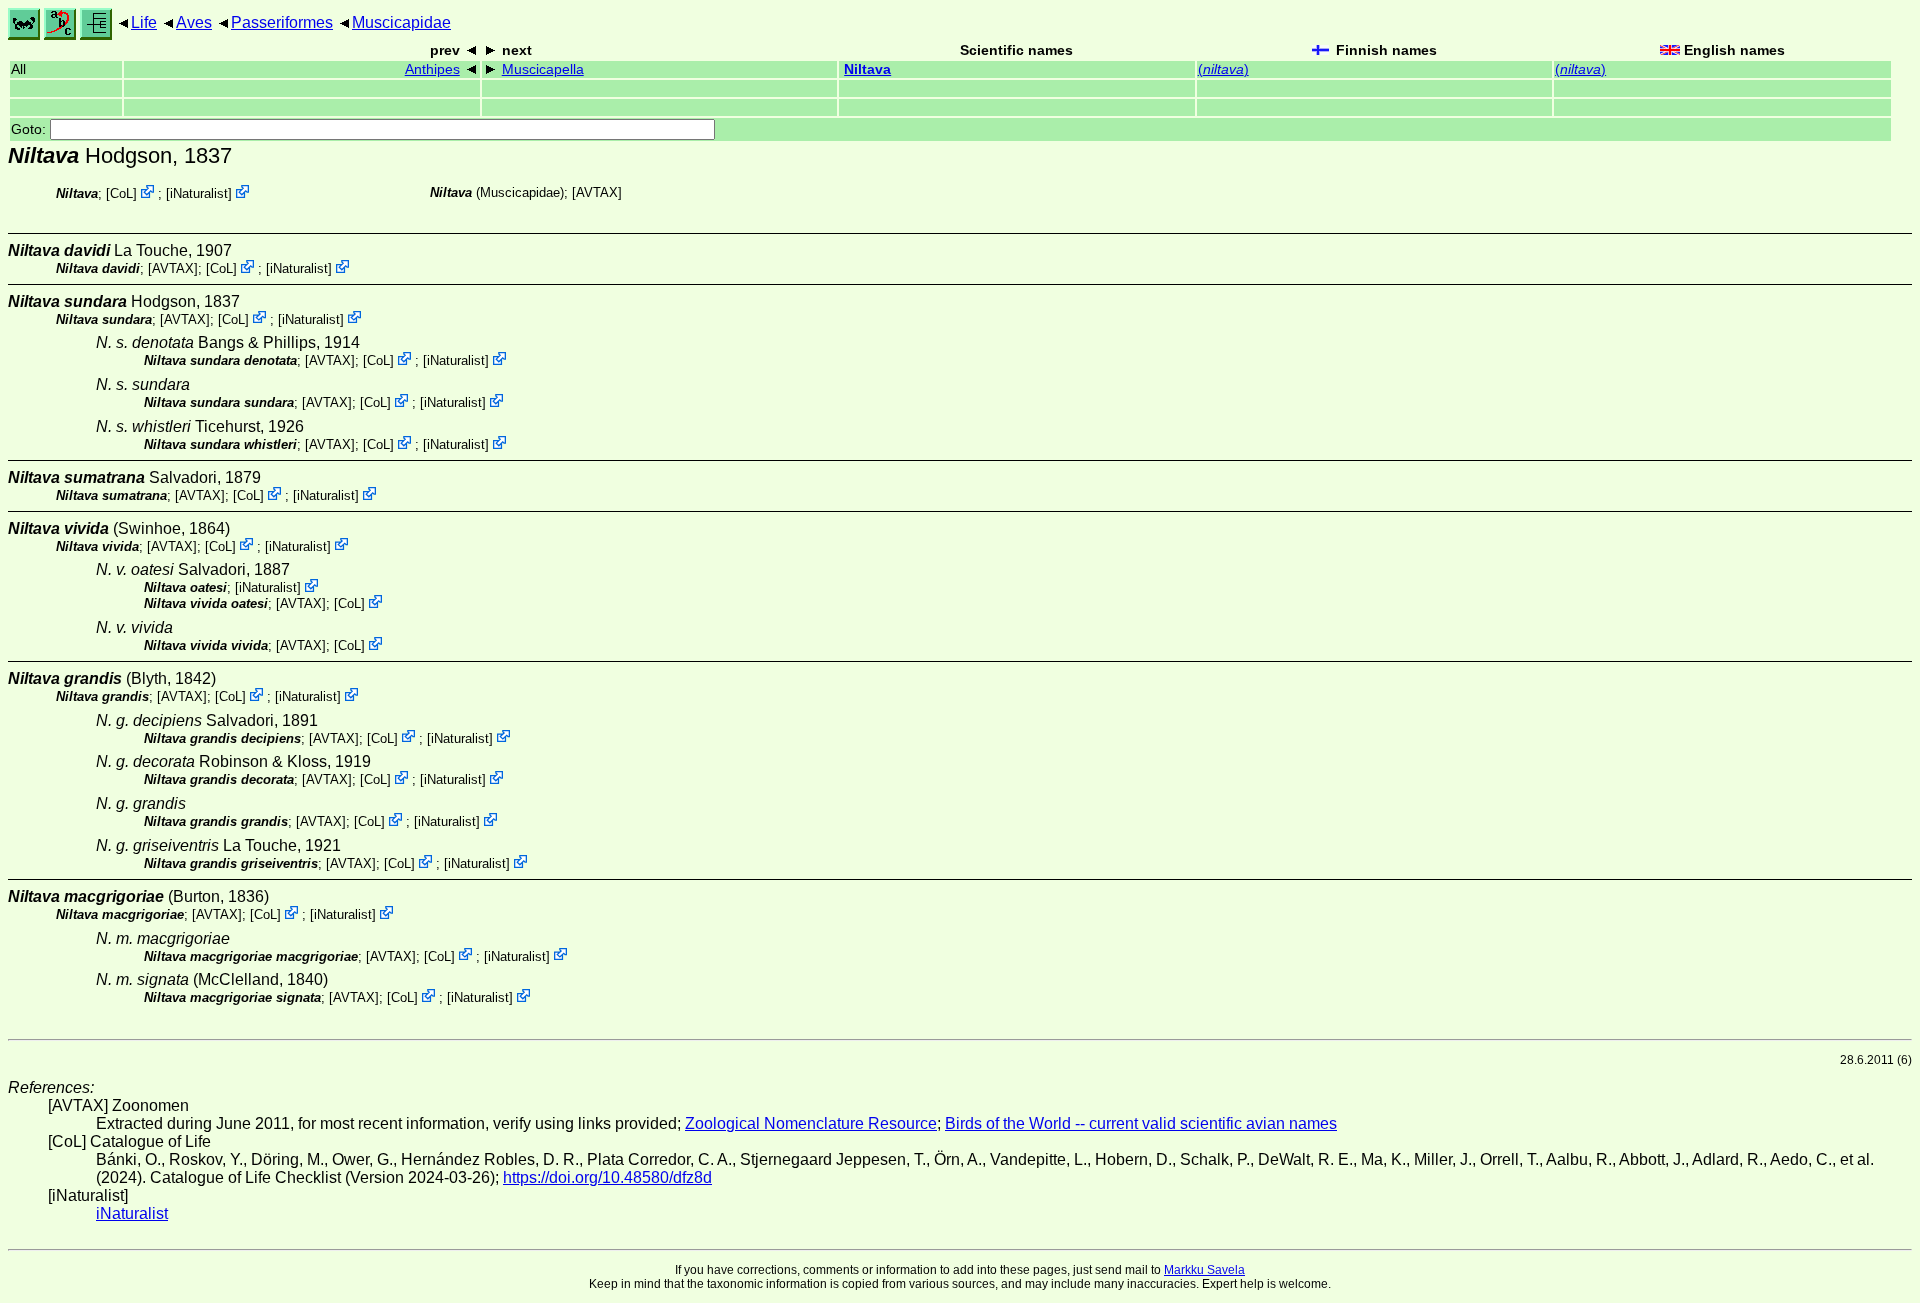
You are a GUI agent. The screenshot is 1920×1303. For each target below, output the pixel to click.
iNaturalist (199, 193)
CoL (121, 193)
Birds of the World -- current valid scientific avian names (1141, 1123)
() (1223, 69)
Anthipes (432, 69)
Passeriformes (282, 22)
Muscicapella (543, 69)
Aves (194, 22)
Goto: (30, 129)
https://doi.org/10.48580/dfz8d (607, 1177)
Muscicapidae (401, 22)
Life (144, 22)
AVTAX (597, 192)
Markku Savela (1204, 1270)
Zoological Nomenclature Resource (811, 1123)
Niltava (867, 69)
